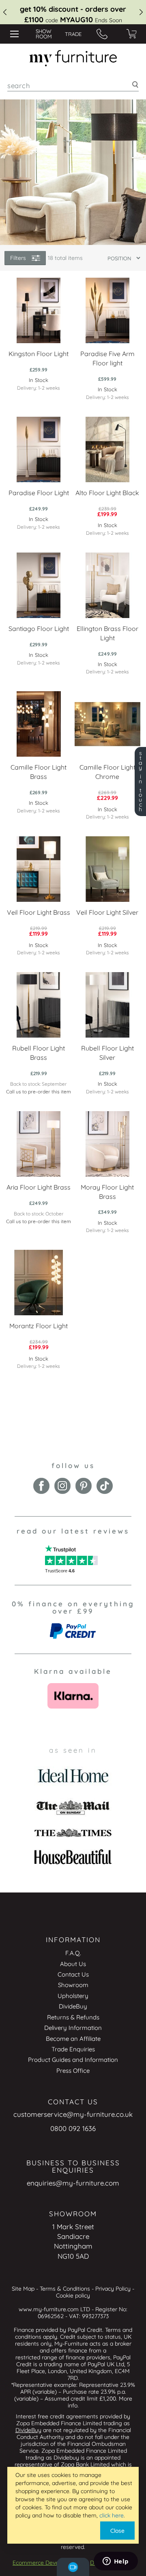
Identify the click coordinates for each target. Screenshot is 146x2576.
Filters (18, 258)
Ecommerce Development (46, 2563)
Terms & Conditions (65, 2289)
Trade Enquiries (73, 2049)
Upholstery (73, 1996)
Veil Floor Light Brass (39, 912)
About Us (73, 1964)
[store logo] (73, 58)
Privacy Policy (113, 2289)
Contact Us (73, 1974)
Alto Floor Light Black (107, 493)
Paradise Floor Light (39, 493)
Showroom (73, 1985)
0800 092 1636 (73, 2128)
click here (112, 2515)
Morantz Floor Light (39, 1326)
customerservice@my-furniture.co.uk (73, 2114)
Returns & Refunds (73, 2017)
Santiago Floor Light (39, 629)
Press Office (73, 2071)
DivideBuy (73, 2006)
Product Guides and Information (73, 2060)
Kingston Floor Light (39, 354)
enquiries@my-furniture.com (73, 2183)
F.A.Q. (73, 1953)
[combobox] (73, 85)
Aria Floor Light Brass (39, 1187)
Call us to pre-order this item (39, 1092)
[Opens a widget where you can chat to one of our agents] (116, 2562)
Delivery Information (73, 2028)
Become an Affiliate (73, 2039)
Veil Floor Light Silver (107, 912)
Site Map (23, 2289)
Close (117, 2531)
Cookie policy (73, 2295)
